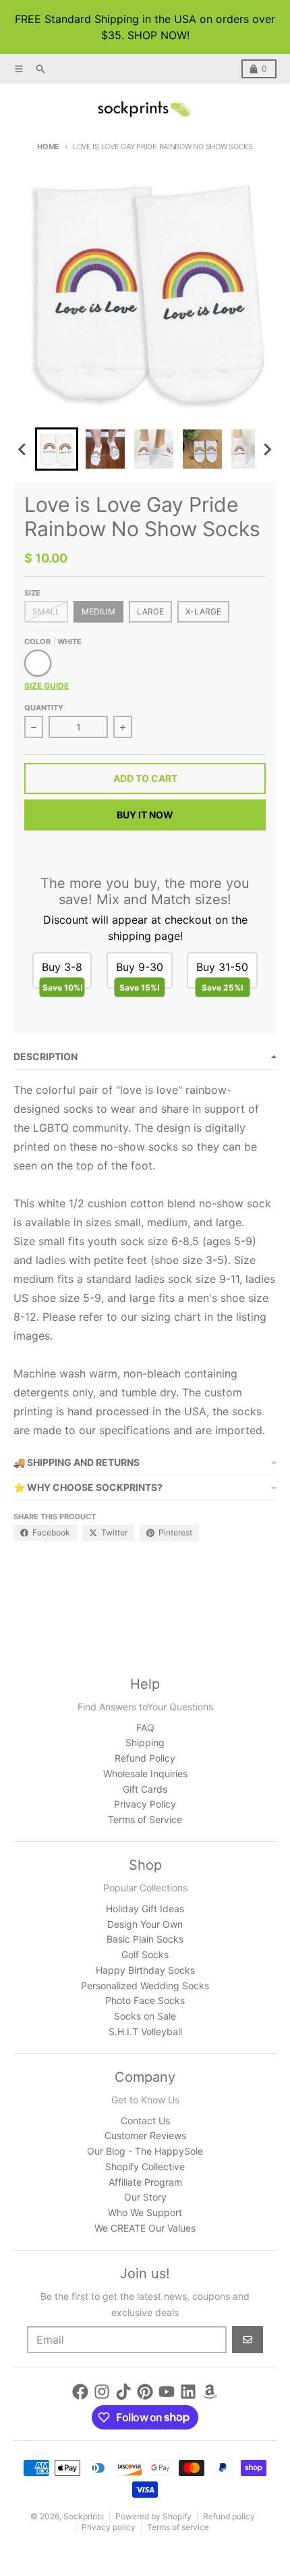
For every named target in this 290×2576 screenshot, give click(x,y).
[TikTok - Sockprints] (123, 2392)
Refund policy (229, 2516)
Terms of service (178, 2527)
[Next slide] (267, 449)
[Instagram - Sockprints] (102, 2392)
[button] (57, 449)
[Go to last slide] (23, 449)
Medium (98, 611)
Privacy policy (109, 2527)
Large (150, 611)
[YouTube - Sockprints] (167, 2392)
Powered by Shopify (153, 2516)
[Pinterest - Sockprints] (145, 2392)
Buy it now (145, 815)
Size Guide (47, 686)
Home (48, 147)
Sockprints (84, 2516)
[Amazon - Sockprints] (210, 2392)
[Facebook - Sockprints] (80, 2392)
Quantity (44, 708)
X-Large (203, 611)
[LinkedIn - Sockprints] (188, 2392)
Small (46, 611)
